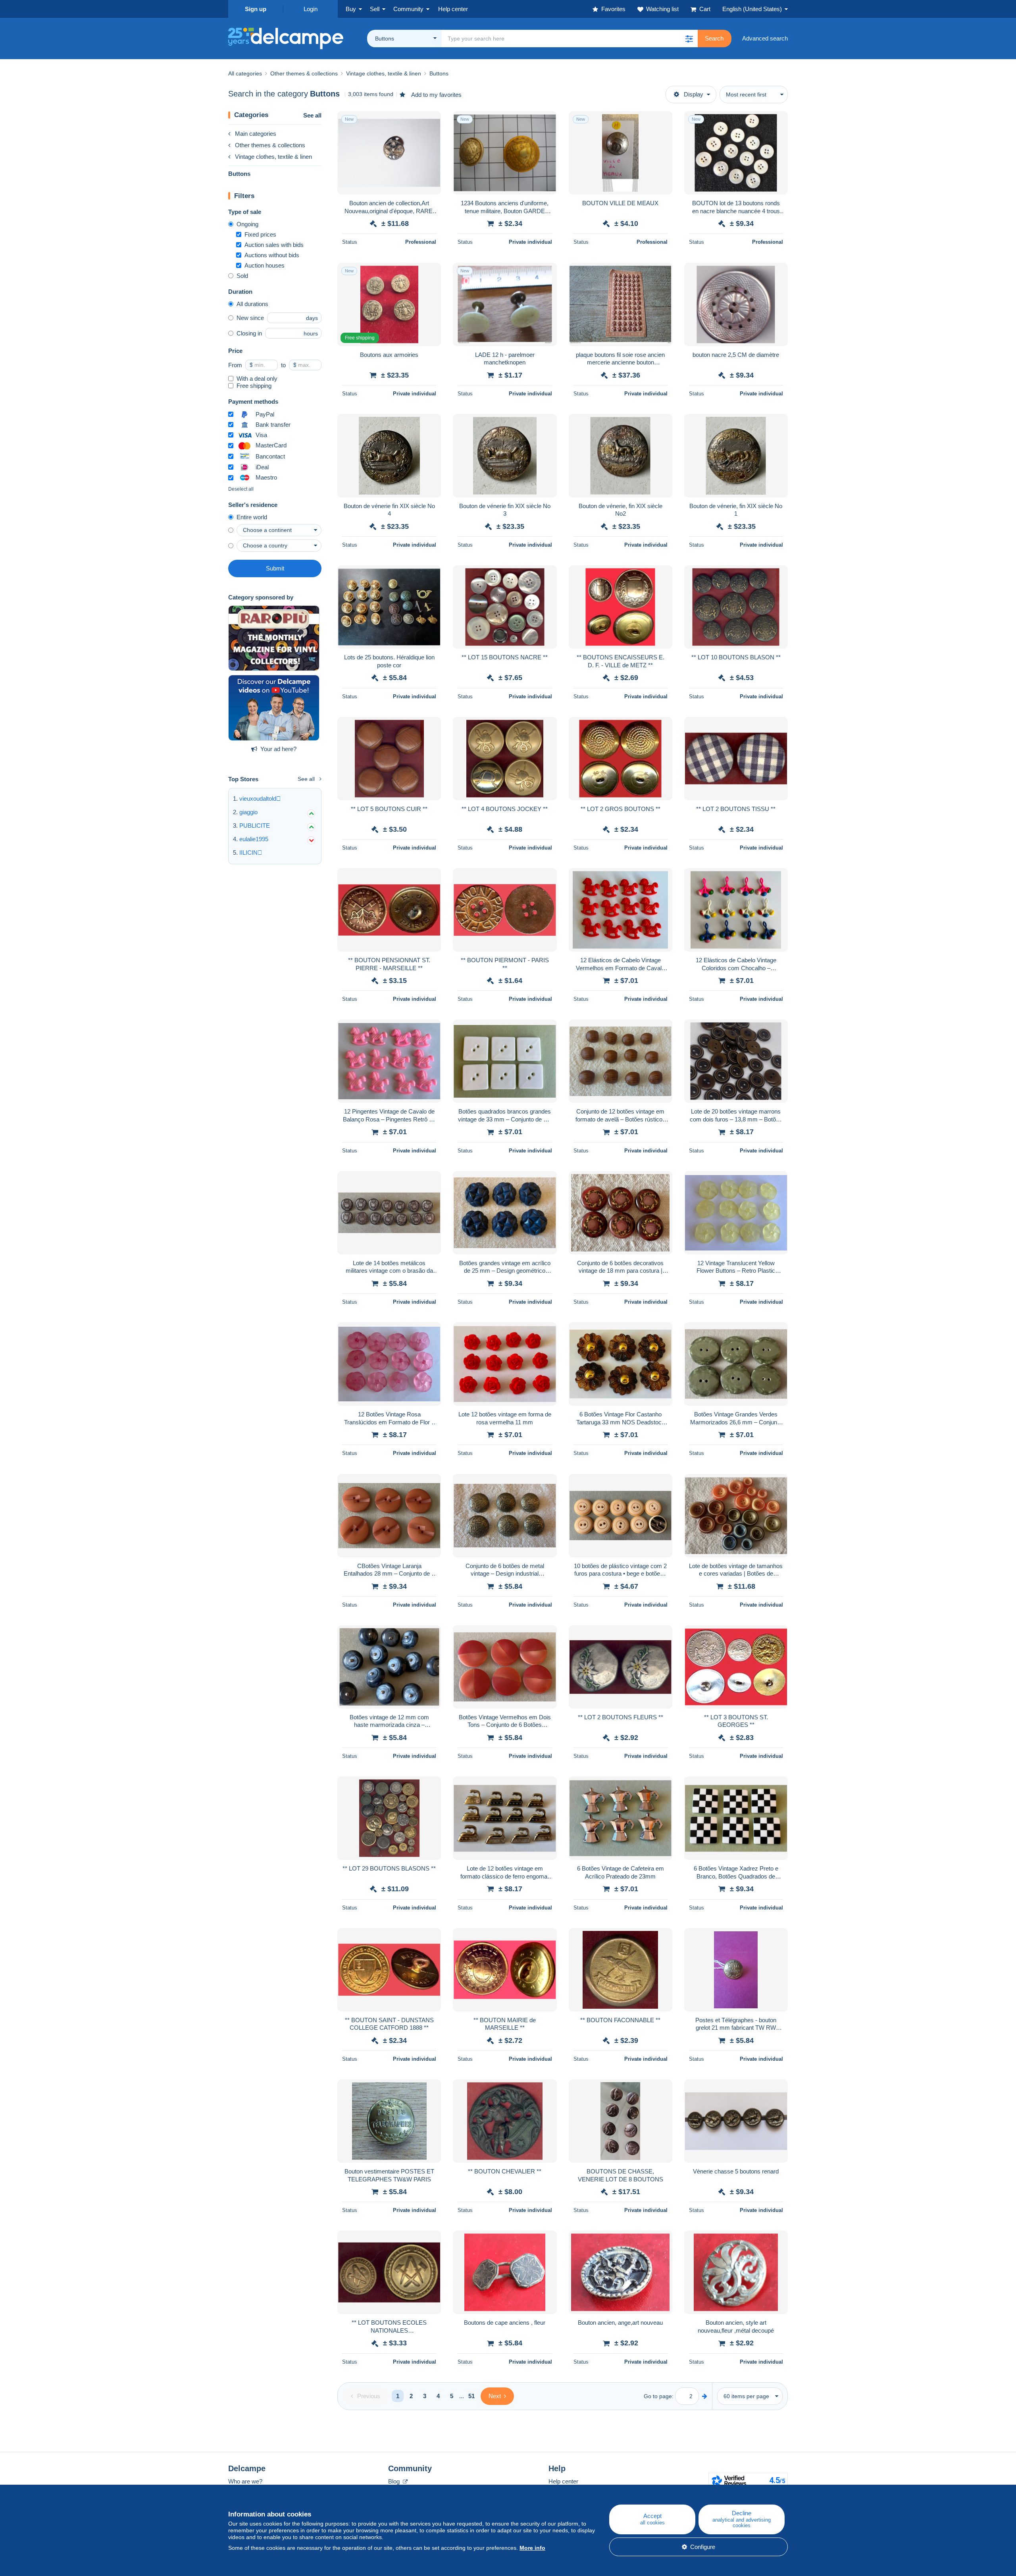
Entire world (252, 517)
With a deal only (257, 379)
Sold (242, 276)
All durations (252, 304)
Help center (563, 2481)
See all (312, 115)
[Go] (705, 2396)
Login (311, 9)
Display (694, 94)
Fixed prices (260, 234)
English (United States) (752, 9)
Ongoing (247, 224)
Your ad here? (278, 749)
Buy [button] (351, 9)
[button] (689, 39)
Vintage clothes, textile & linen (273, 157)
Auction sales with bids (274, 245)
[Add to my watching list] (430, 121)
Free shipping (254, 386)
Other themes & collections (270, 145)
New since (250, 318)
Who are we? (245, 2481)
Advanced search (765, 38)
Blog (395, 2481)
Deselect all (241, 489)
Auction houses (265, 265)
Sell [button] (375, 9)
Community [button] (408, 9)
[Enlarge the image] (389, 153)
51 (471, 2396)
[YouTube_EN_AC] (274, 708)
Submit (275, 568)
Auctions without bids (272, 255)
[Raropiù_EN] (274, 638)
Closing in (249, 333)
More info (532, 2548)
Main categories (256, 134)
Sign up (256, 9)
